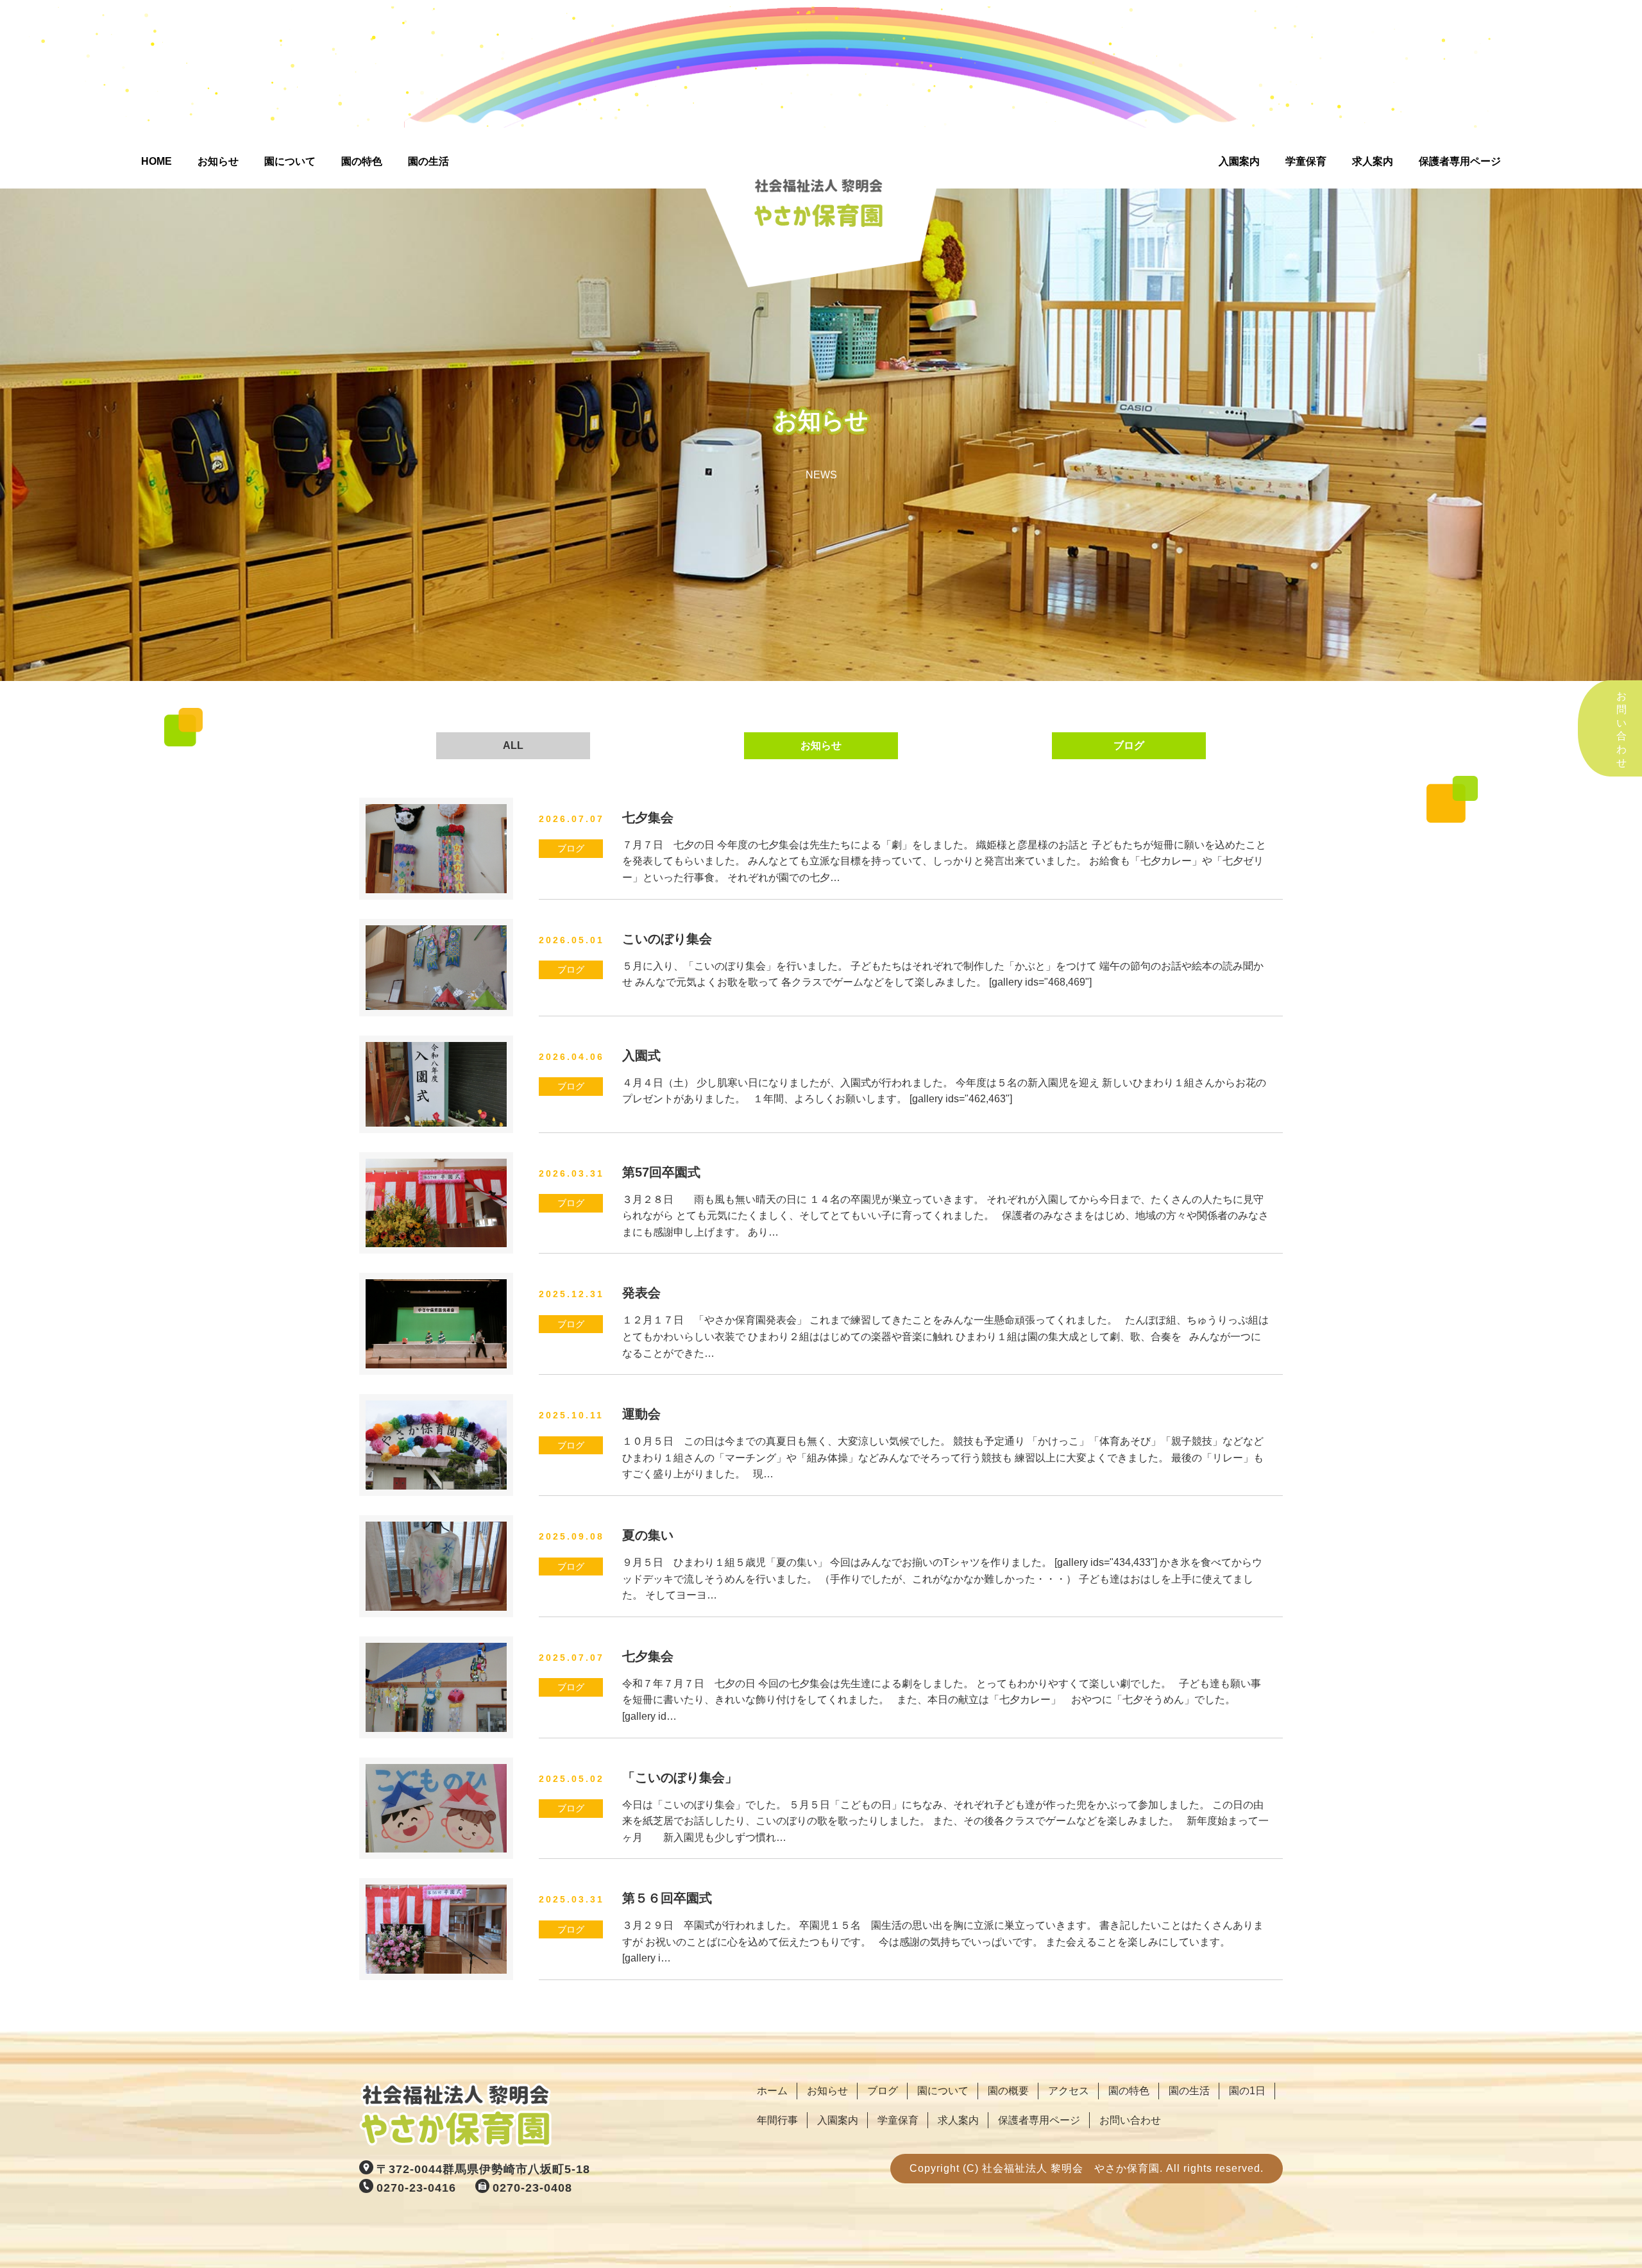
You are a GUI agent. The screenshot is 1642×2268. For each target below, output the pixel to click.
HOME (157, 161)
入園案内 (1239, 161)
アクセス (1069, 2091)
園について (290, 161)
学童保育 (1306, 161)
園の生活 (428, 161)
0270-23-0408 (532, 2188)
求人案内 (1373, 161)
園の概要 (1008, 2091)
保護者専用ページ (1460, 161)
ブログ (1129, 745)
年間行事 (777, 2120)
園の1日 (1247, 2091)
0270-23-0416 (416, 2188)
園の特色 (362, 161)
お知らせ (218, 161)
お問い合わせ (1130, 2120)
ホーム (772, 2091)
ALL (513, 745)
